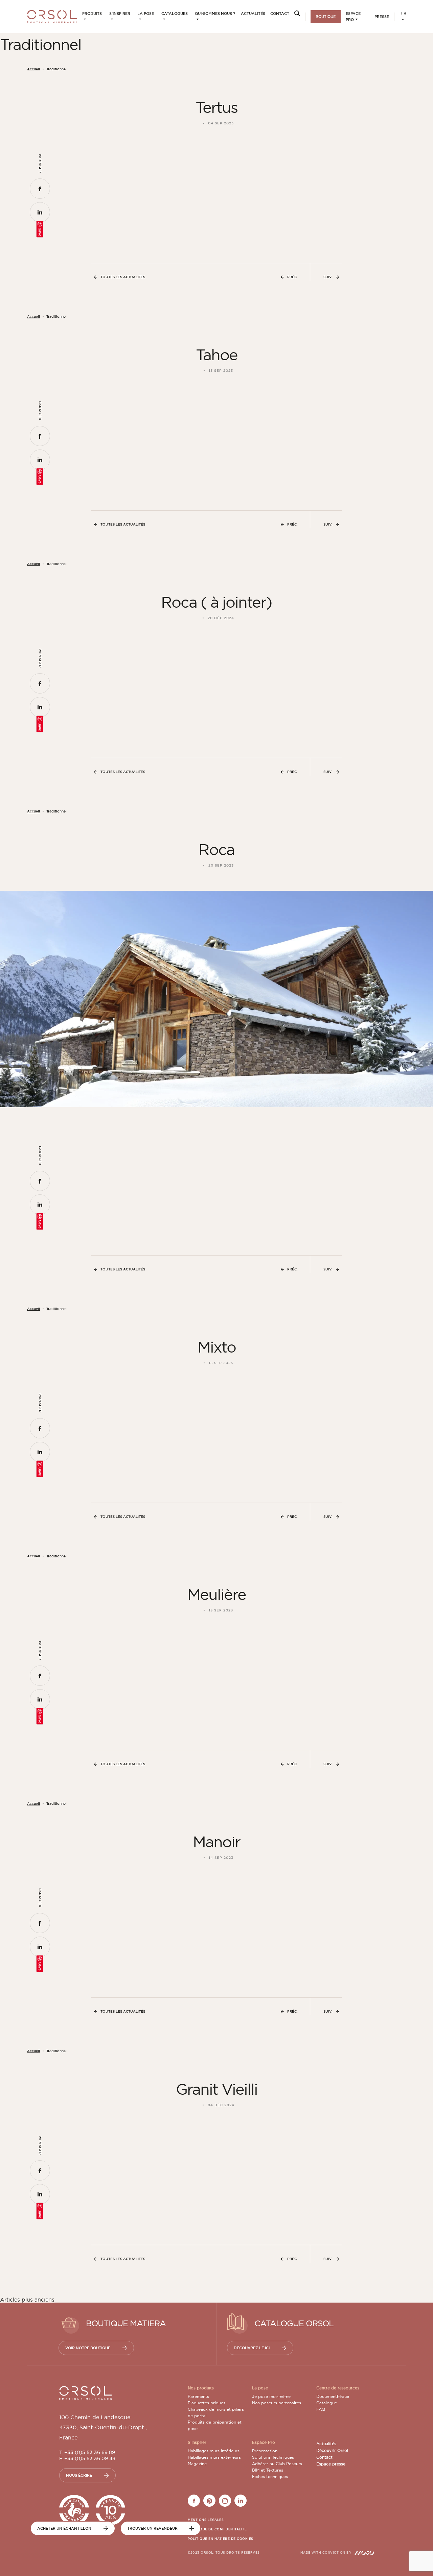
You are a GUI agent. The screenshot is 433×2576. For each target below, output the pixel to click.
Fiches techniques (270, 2476)
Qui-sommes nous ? (215, 14)
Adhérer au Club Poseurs (277, 2464)
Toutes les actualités (123, 277)
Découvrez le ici (252, 2348)
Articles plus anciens (27, 2300)
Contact (280, 14)
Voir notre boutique (88, 2348)
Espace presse (331, 2464)
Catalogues (175, 14)
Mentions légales (206, 2520)
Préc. (292, 277)
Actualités (253, 14)
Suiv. (328, 277)
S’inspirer (120, 14)
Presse (382, 17)
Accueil (33, 69)
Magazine (197, 2464)
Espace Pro (353, 17)
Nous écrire (79, 2475)
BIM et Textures (268, 2470)
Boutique (326, 17)
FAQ (321, 2409)
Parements (198, 2396)
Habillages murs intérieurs (214, 2451)
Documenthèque (333, 2396)
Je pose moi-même (271, 2396)
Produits (92, 14)
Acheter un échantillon (64, 2528)
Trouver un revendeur (152, 2528)
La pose (146, 14)
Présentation (265, 2451)
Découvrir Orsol (332, 2451)
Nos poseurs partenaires (277, 2403)
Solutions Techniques (273, 2457)
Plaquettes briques (207, 2403)
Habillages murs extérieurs (214, 2457)
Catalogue (327, 2403)
